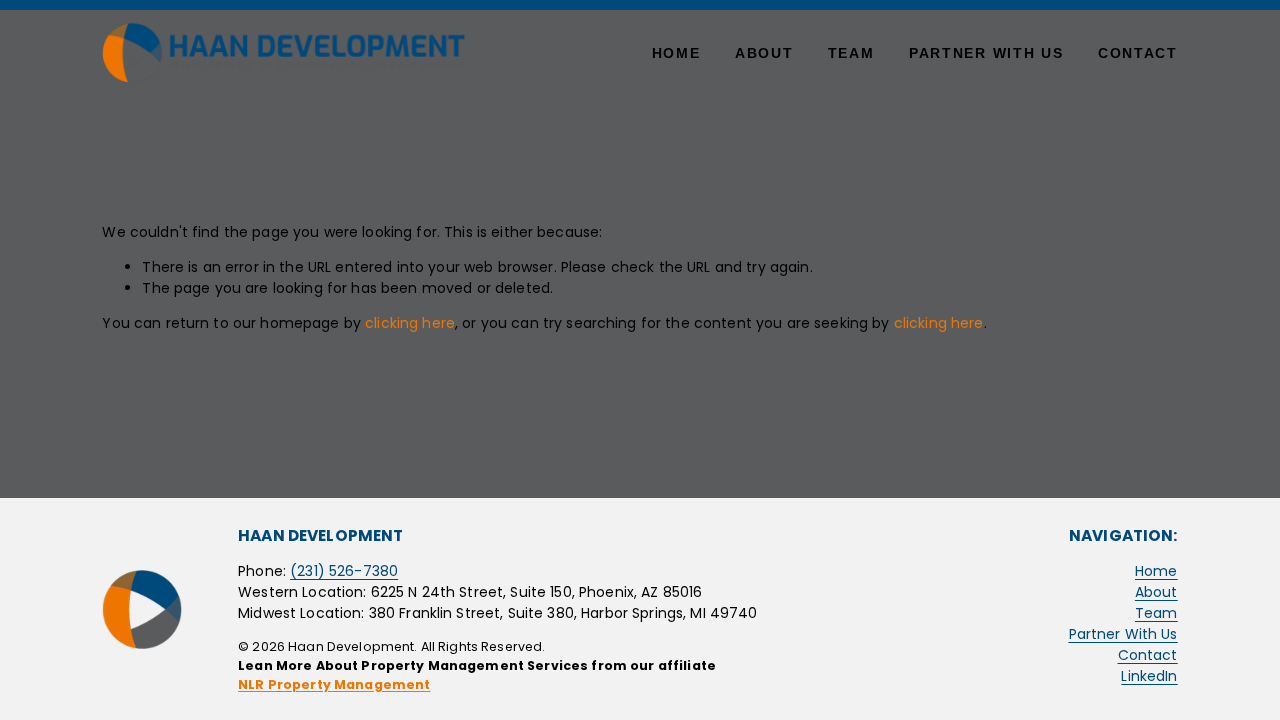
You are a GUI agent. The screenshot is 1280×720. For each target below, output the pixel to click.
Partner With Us (986, 53)
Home (676, 53)
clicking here (410, 323)
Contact (1138, 53)
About (764, 53)
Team (851, 53)
